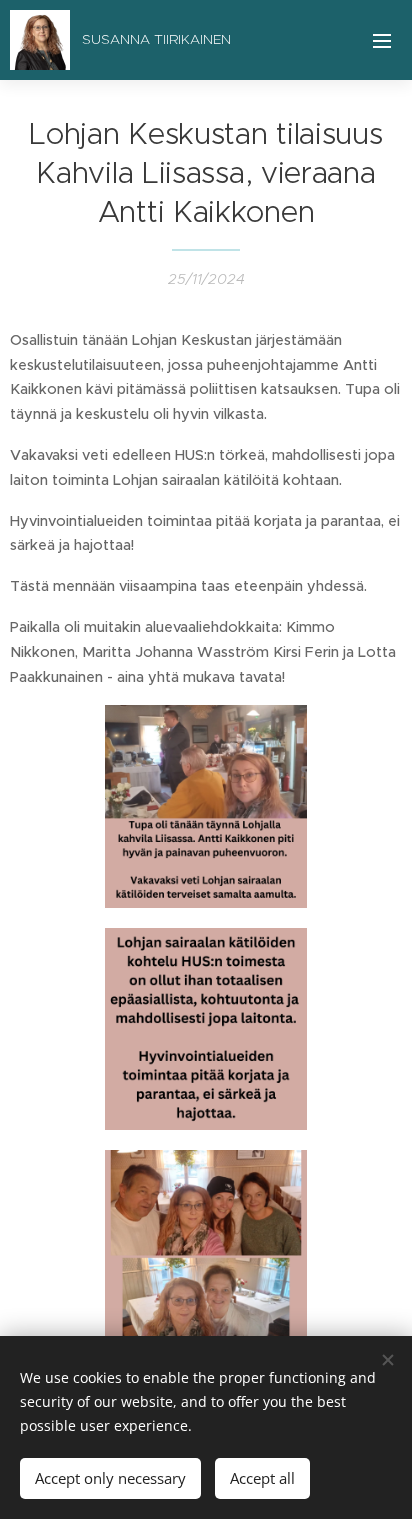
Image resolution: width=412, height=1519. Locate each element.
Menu (382, 40)
